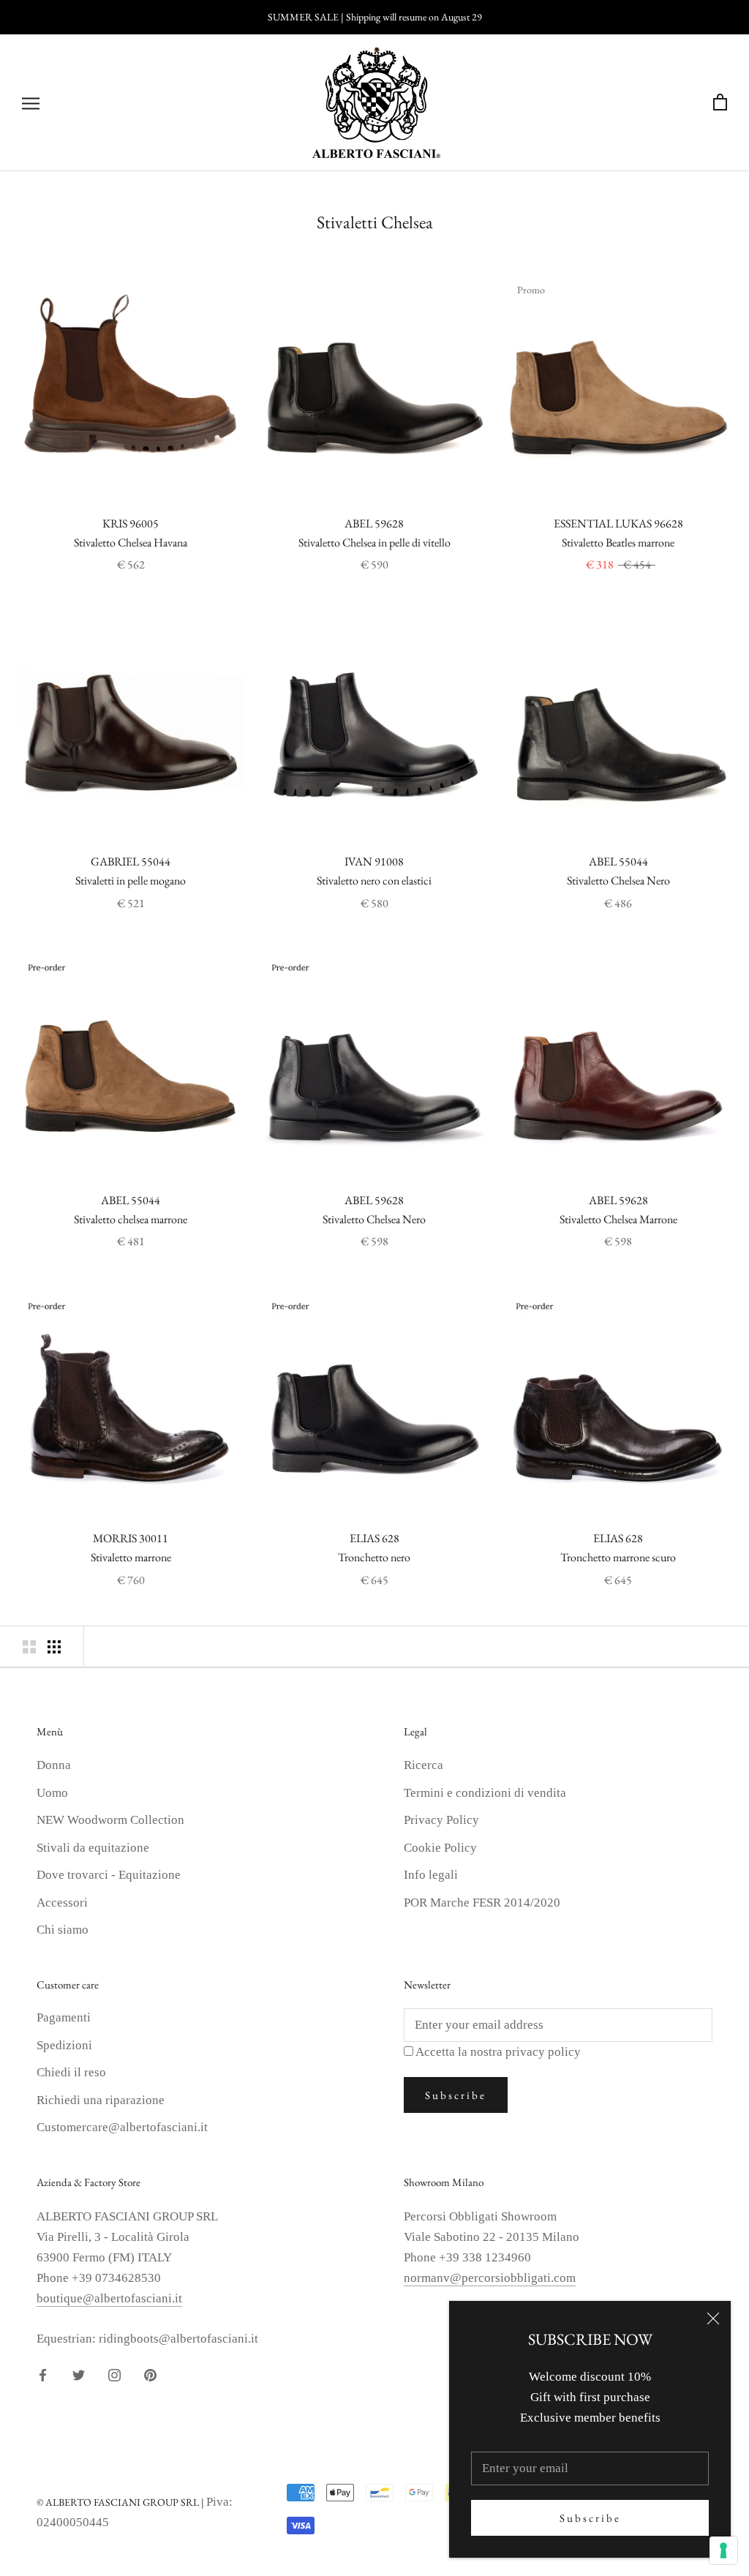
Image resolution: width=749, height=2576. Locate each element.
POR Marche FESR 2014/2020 (482, 1903)
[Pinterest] (150, 2374)
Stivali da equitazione (93, 1848)
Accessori (62, 1903)
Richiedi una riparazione (101, 2100)
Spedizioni (64, 2045)
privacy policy (543, 2052)
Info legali (431, 1875)
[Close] (713, 2318)
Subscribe (590, 2518)
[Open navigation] (31, 103)
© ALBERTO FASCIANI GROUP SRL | (121, 2502)
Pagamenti (64, 2017)
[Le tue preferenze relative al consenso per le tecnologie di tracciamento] (723, 2550)
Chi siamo (63, 1930)
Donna (54, 1765)
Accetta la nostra (498, 2052)
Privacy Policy (441, 1820)
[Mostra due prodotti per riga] (29, 1646)
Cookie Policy (440, 1848)
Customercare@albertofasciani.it (122, 2127)
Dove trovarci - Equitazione (109, 1875)
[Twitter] (79, 2374)
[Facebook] (43, 2374)
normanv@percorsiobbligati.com (490, 2278)
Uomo (52, 1793)
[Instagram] (114, 2374)
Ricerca (424, 1765)
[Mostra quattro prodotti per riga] (54, 1646)
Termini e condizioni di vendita (485, 1793)
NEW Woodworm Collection (110, 1820)
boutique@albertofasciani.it (109, 2298)
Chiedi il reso (71, 2072)
